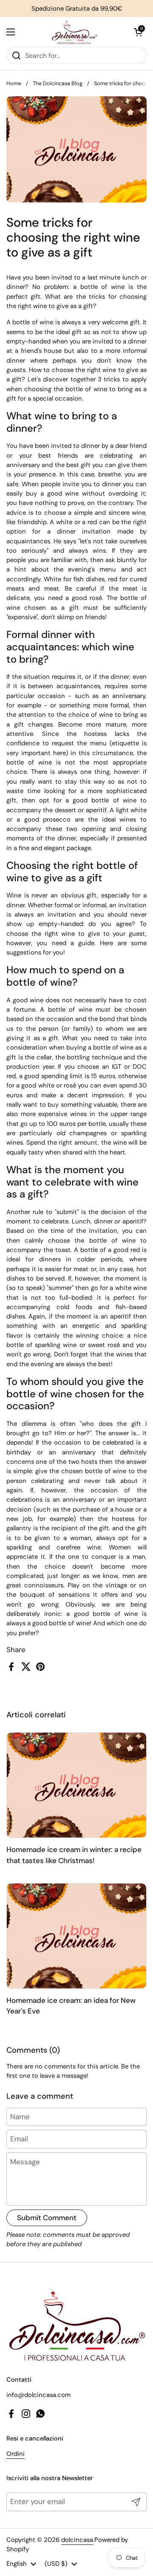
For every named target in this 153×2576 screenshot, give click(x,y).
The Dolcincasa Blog (58, 83)
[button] (138, 32)
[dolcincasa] (74, 32)
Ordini (16, 2454)
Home (14, 83)
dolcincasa (77, 2540)
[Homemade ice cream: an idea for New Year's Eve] (76, 1936)
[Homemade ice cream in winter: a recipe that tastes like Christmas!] (76, 1785)
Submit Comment (47, 2218)
